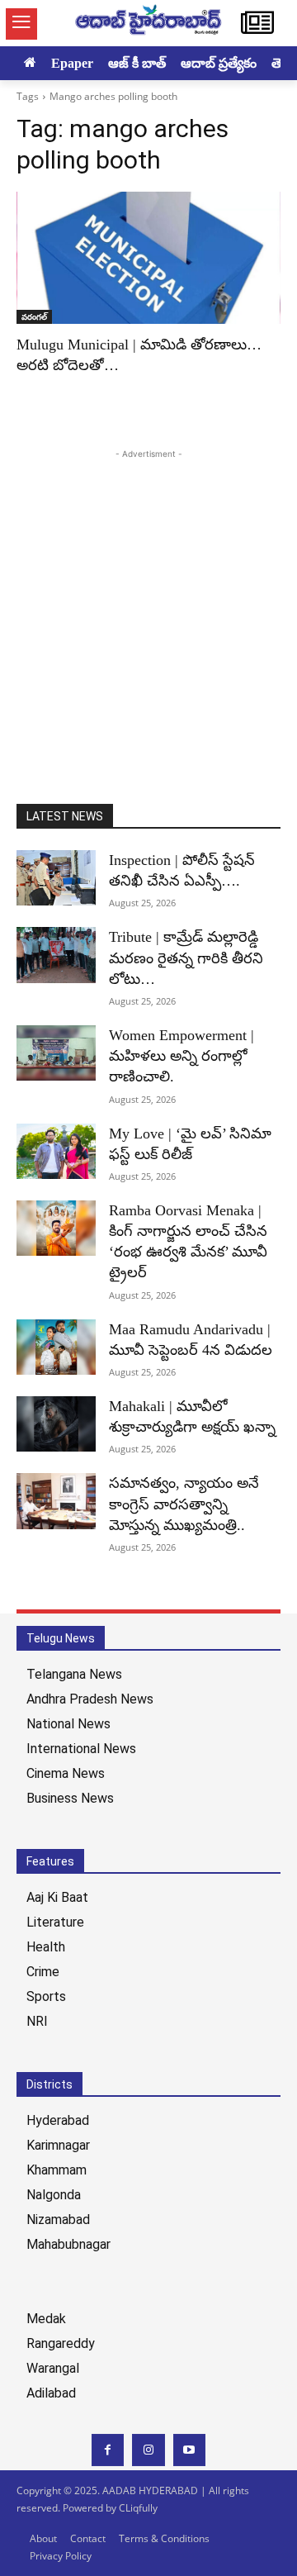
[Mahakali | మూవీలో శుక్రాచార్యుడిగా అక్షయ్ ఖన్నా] (56, 1424)
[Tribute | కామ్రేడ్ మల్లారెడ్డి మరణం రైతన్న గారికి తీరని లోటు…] (56, 955)
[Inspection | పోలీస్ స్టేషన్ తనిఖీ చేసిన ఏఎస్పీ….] (56, 878)
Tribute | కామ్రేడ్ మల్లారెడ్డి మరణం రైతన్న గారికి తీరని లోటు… (186, 958)
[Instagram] (148, 2450)
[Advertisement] (148, 611)
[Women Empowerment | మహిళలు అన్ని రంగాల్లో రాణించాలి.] (56, 1053)
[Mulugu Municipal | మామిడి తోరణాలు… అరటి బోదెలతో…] (148, 258)
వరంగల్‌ (34, 316)
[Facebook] (108, 2450)
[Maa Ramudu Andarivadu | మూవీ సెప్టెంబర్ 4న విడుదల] (56, 1347)
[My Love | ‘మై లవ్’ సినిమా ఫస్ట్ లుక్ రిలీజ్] (56, 1151)
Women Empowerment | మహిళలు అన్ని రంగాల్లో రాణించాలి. (181, 1056)
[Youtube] (189, 2450)
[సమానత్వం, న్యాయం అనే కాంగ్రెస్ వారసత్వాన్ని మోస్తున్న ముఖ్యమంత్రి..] (56, 1501)
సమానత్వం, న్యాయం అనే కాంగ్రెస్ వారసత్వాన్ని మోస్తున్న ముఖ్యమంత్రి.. (184, 1504)
